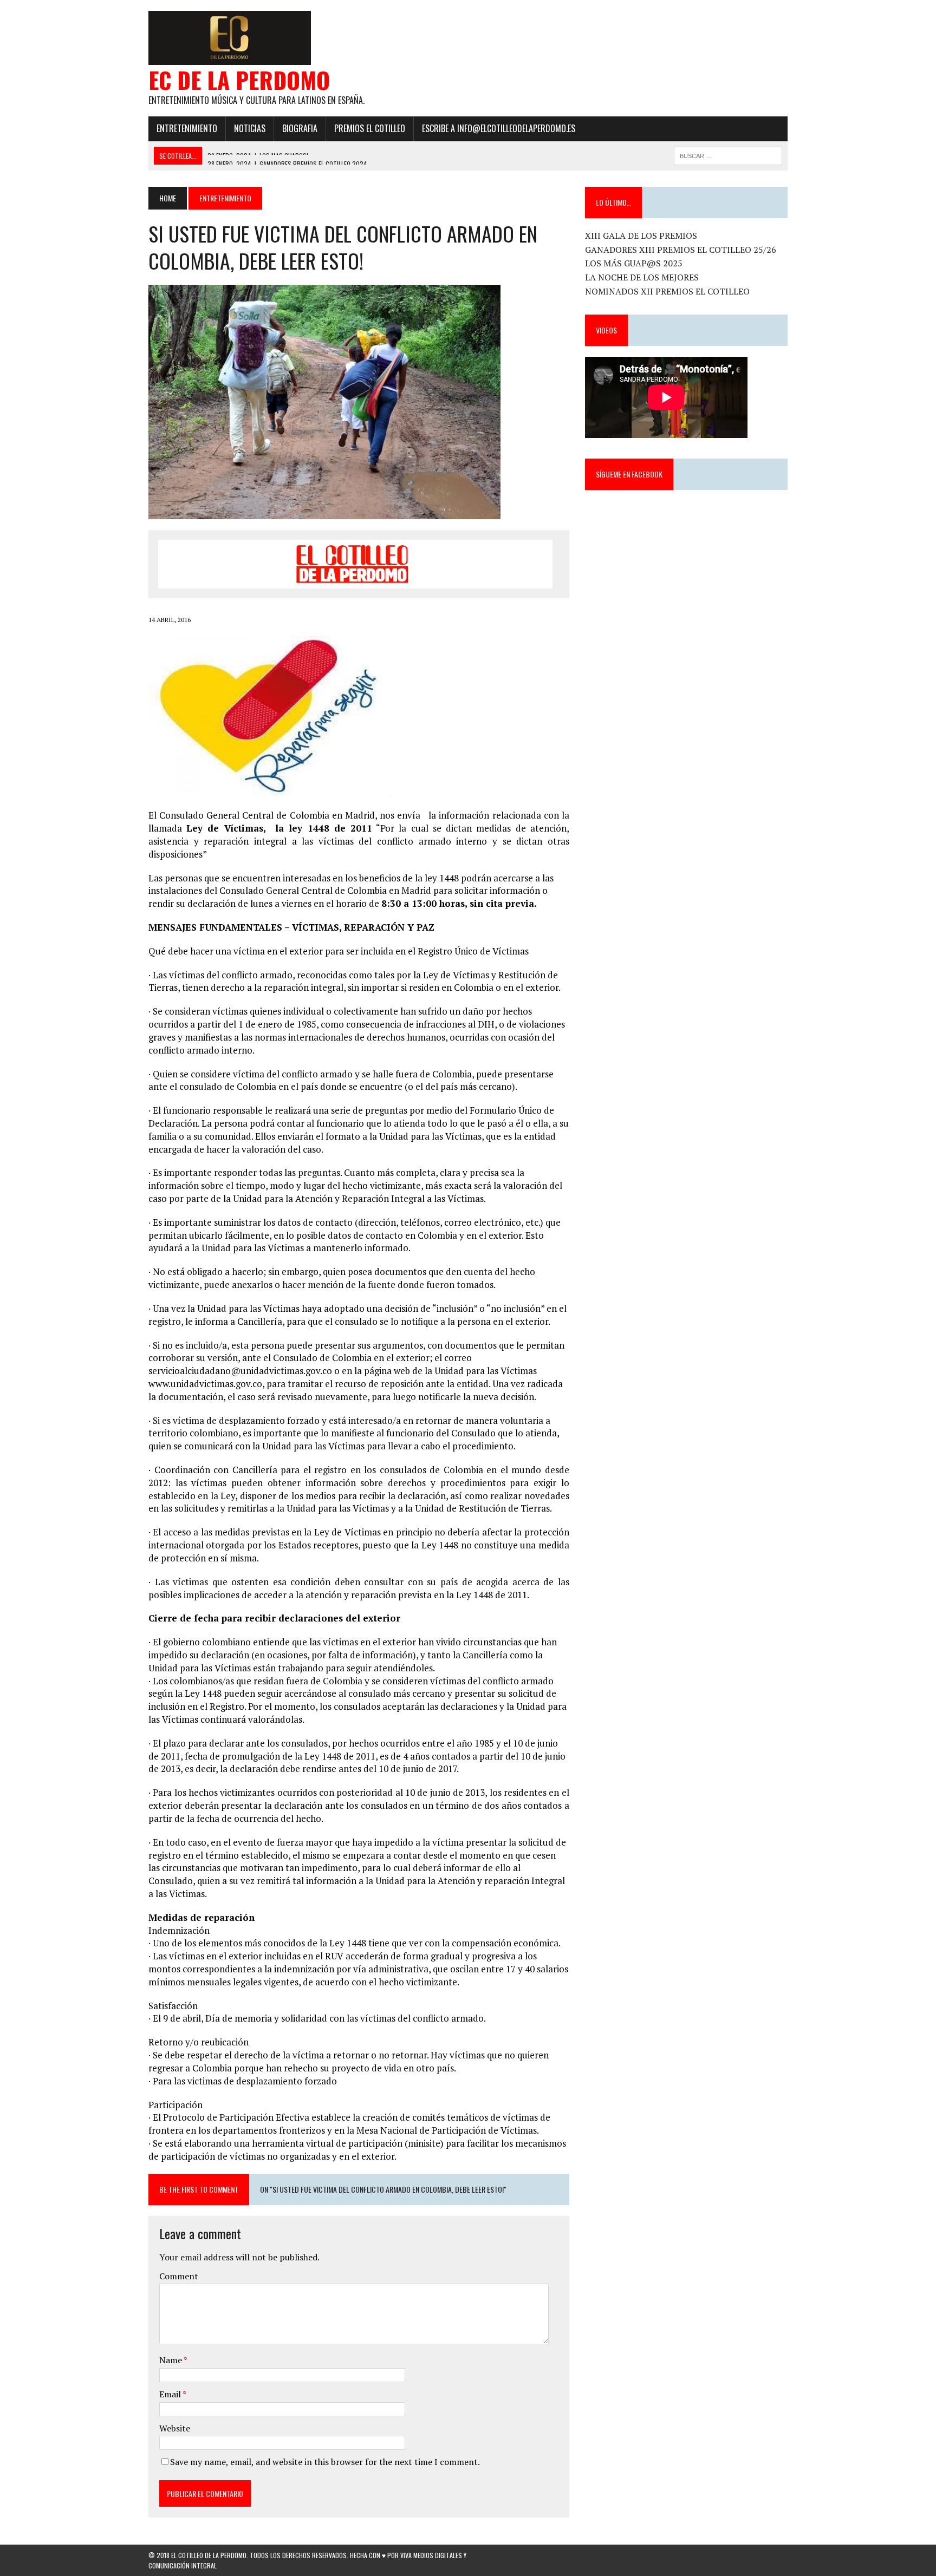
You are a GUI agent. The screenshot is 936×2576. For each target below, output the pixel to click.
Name (171, 2360)
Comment (179, 2276)
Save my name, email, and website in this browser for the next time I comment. (325, 2462)
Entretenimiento (187, 128)
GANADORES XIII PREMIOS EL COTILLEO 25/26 (681, 250)
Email (171, 2394)
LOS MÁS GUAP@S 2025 (634, 263)
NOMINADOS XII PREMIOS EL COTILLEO (667, 291)
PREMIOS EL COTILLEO (370, 128)
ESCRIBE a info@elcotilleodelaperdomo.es (499, 128)
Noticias (250, 128)
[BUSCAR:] (728, 154)
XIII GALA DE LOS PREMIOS (641, 236)
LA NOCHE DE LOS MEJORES (642, 277)
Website (175, 2428)
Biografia (300, 128)
